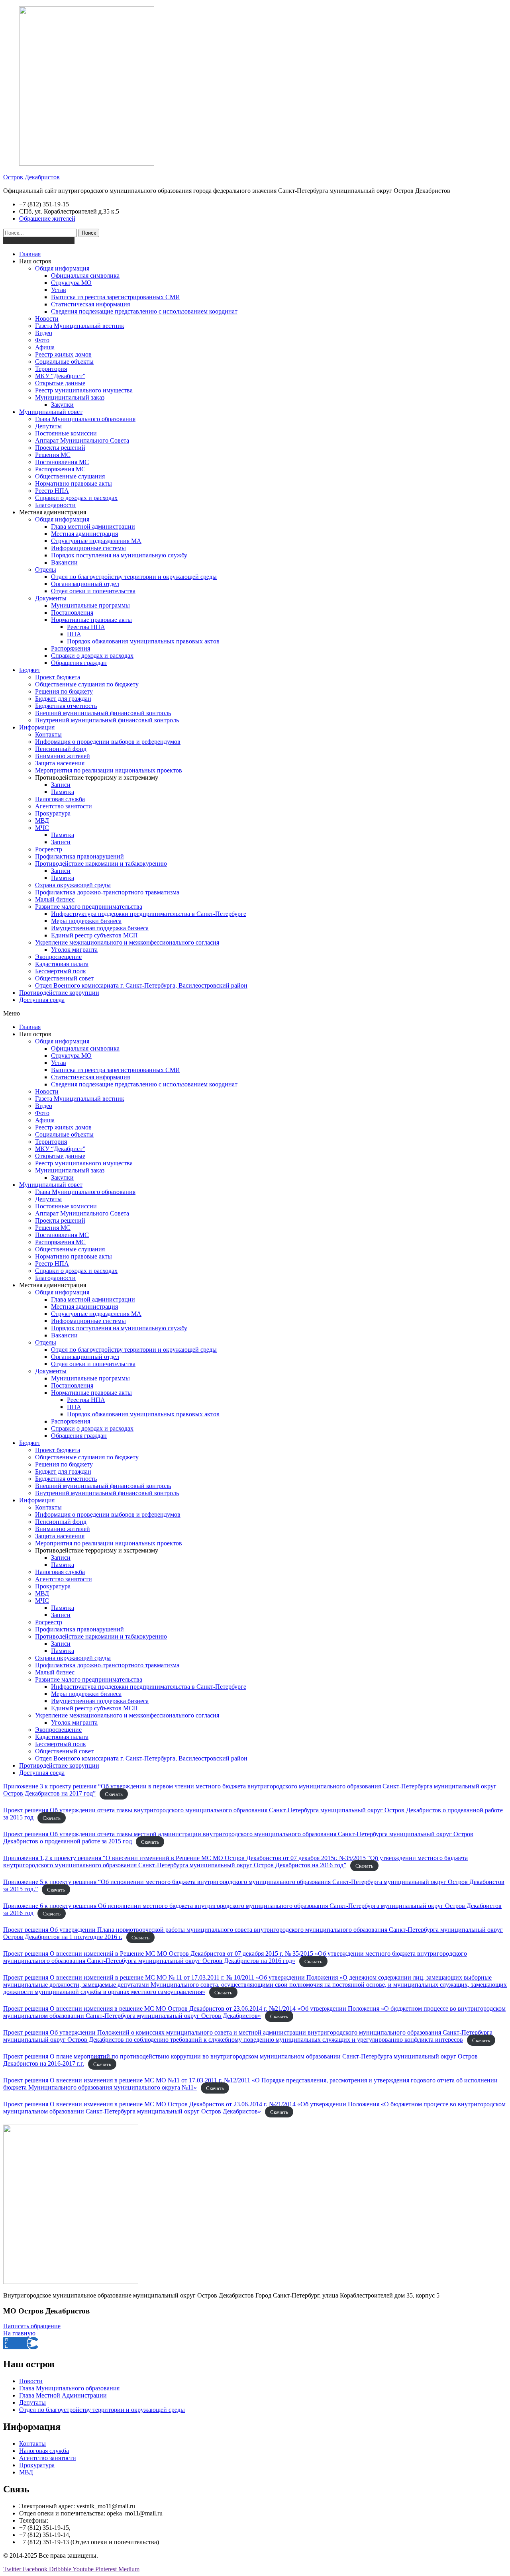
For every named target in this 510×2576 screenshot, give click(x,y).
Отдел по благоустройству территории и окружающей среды (134, 577)
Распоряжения (71, 648)
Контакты (48, 734)
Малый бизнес (55, 899)
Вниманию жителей (63, 756)
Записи (61, 785)
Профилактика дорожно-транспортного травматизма (107, 892)
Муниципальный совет (51, 412)
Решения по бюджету (64, 691)
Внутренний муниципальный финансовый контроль (107, 720)
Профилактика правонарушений (79, 856)
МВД (42, 820)
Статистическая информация (90, 304)
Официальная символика (85, 275)
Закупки (62, 405)
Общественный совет (64, 978)
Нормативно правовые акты (74, 483)
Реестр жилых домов (63, 354)
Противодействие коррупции (59, 993)
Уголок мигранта (74, 950)
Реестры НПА (86, 627)
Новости (47, 319)
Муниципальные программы (90, 605)
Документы (51, 598)
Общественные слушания (70, 476)
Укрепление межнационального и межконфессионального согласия (127, 942)
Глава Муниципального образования (85, 419)
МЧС (42, 828)
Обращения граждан (79, 663)
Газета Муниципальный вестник (80, 326)
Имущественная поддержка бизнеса (100, 928)
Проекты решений (60, 448)
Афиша (45, 347)
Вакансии (64, 562)
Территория (51, 369)
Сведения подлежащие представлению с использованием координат (144, 311)
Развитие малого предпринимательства (89, 907)
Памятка (63, 792)
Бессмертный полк (61, 971)
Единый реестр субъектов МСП (94, 935)
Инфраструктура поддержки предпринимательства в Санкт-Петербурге (149, 914)
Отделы (46, 570)
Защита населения (60, 763)
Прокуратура (53, 813)
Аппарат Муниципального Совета (82, 440)
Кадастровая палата (62, 964)
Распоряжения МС (60, 469)
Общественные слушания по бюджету (87, 684)
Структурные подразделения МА (96, 541)
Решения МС (53, 455)
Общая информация (62, 268)
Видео (44, 333)
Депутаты (48, 426)
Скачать (114, 1794)
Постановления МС (62, 462)
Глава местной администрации (93, 526)
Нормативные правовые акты (91, 620)
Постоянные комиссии (66, 433)
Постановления (72, 613)
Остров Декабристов (31, 177)
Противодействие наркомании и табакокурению (101, 864)
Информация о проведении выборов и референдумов (108, 742)
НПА (74, 634)
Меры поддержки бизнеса (86, 921)
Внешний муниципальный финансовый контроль (103, 713)
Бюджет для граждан (63, 699)
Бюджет (30, 670)
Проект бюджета (58, 677)
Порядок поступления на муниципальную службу (119, 555)
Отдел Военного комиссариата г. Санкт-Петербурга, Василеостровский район (141, 985)
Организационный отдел (85, 584)
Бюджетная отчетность (66, 706)
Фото (42, 340)
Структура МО (71, 283)
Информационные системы (88, 548)
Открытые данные (60, 383)
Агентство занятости (64, 806)
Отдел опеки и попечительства (93, 591)
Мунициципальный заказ (70, 397)
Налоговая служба (60, 799)
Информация (37, 727)
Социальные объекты (64, 362)
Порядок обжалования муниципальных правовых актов (143, 641)
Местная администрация (84, 534)
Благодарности (55, 505)
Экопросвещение (58, 957)
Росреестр (49, 849)
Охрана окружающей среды (73, 885)
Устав (59, 290)
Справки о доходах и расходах (76, 498)
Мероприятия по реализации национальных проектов (109, 770)
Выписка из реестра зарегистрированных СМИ (116, 297)
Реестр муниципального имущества (84, 390)
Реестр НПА (52, 491)
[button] (255, 1014)
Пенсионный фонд (61, 749)
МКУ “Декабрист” (60, 376)
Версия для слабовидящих (39, 240)
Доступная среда (42, 1000)
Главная (30, 254)
